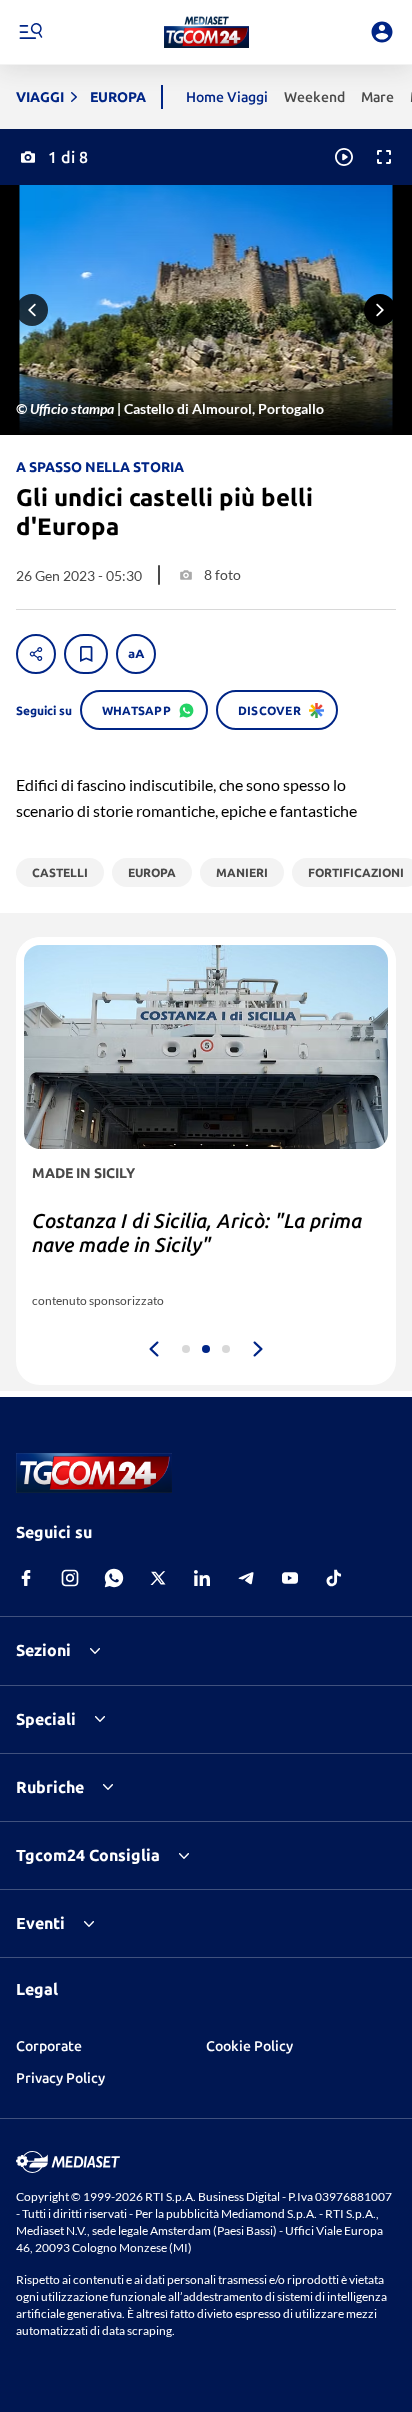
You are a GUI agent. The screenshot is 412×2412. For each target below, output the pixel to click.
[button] (206, 32)
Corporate (49, 2046)
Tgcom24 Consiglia (88, 1855)
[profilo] (382, 32)
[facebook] (26, 1578)
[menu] (30, 32)
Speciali (46, 1719)
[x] (158, 1578)
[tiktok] (334, 1578)
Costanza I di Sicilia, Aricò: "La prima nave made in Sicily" (197, 1232)
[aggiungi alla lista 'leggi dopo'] (86, 654)
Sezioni (43, 1650)
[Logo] (206, 32)
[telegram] (246, 1578)
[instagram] (70, 1578)
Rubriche (50, 1787)
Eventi (40, 1923)
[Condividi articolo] (36, 654)
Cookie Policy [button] (249, 2046)
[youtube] (290, 1578)
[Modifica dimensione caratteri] (136, 654)
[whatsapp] (114, 1578)
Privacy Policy (60, 2078)
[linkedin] (202, 1578)
